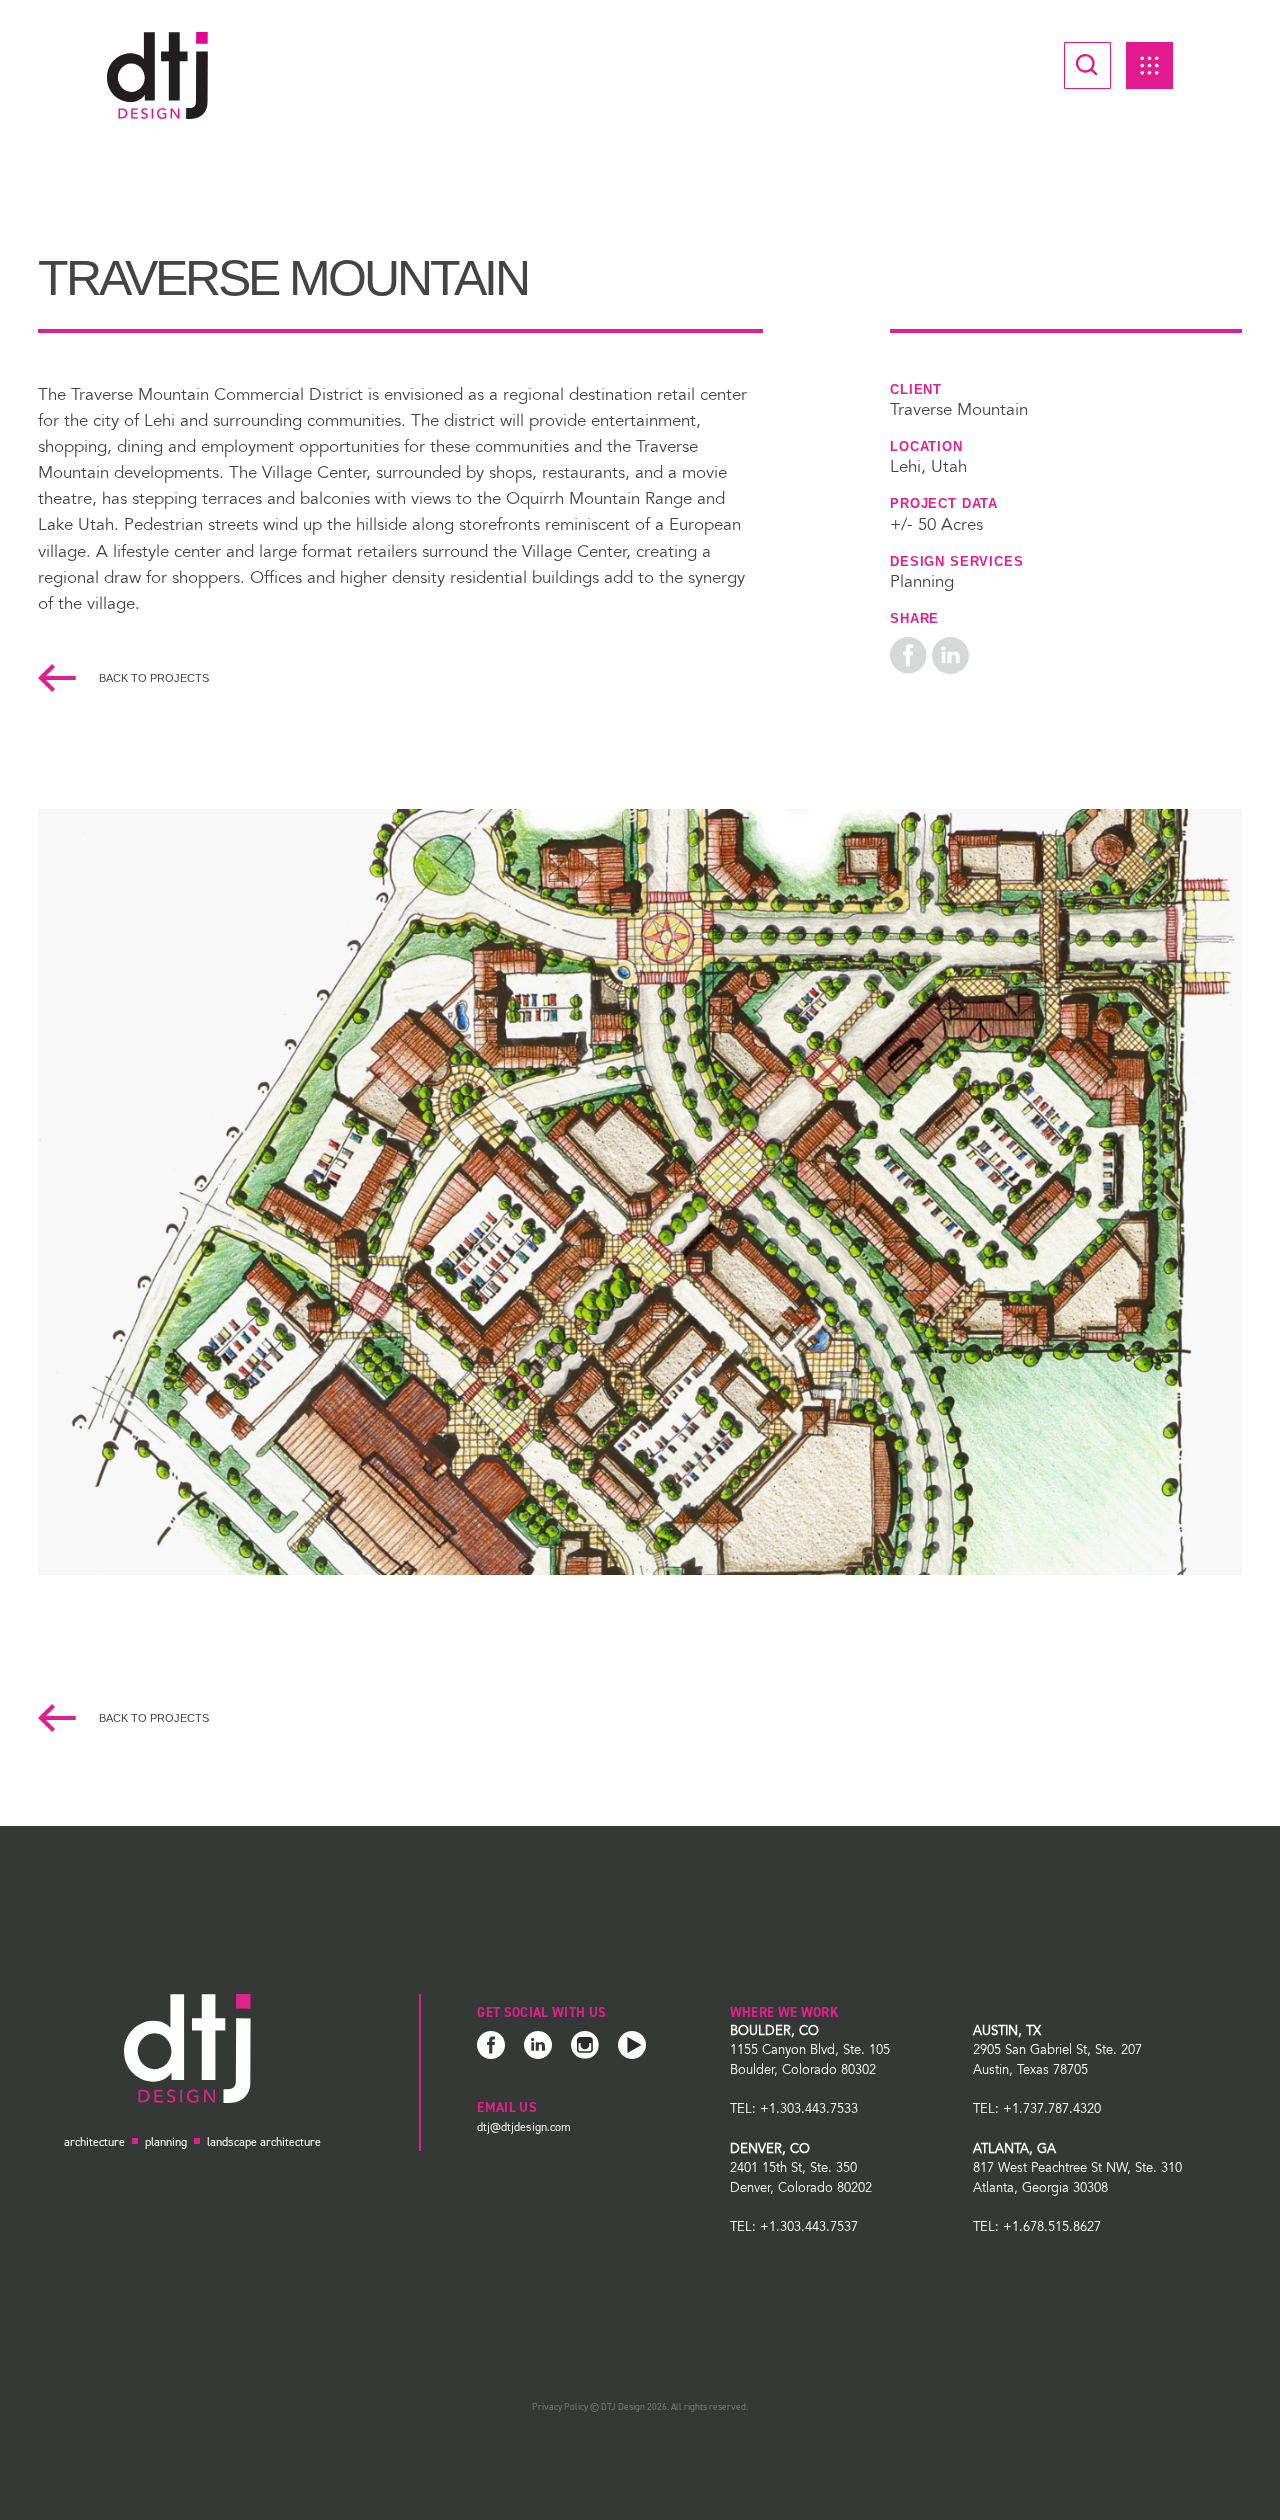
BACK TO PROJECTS (152, 678)
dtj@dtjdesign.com (524, 2127)
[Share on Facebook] (908, 656)
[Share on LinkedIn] (950, 656)
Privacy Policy (560, 2407)
